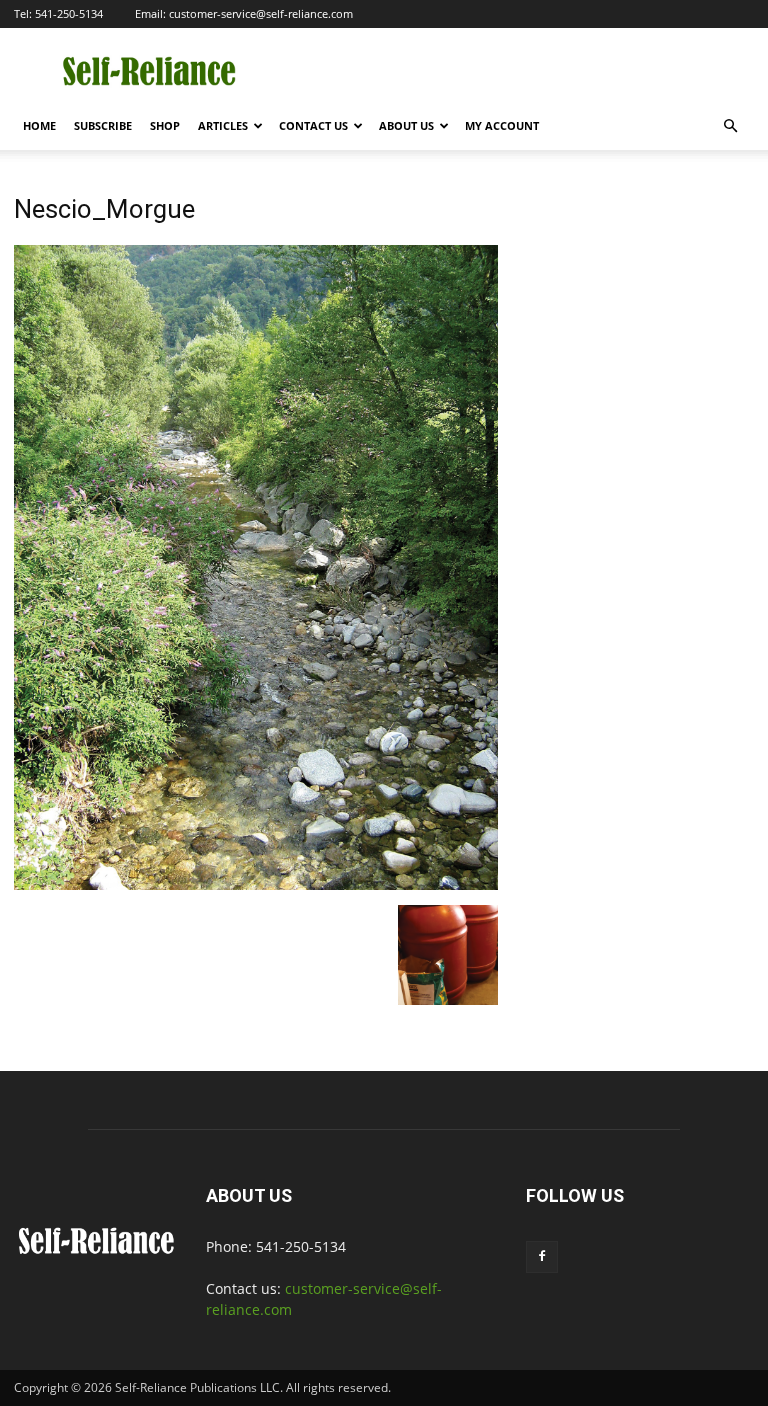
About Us (406, 125)
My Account (502, 125)
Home (39, 125)
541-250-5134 (69, 13)
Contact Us (313, 125)
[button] (730, 126)
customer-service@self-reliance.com (261, 13)
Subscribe (103, 125)
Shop (165, 125)
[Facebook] (542, 1257)
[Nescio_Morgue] (256, 884)
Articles (223, 125)
